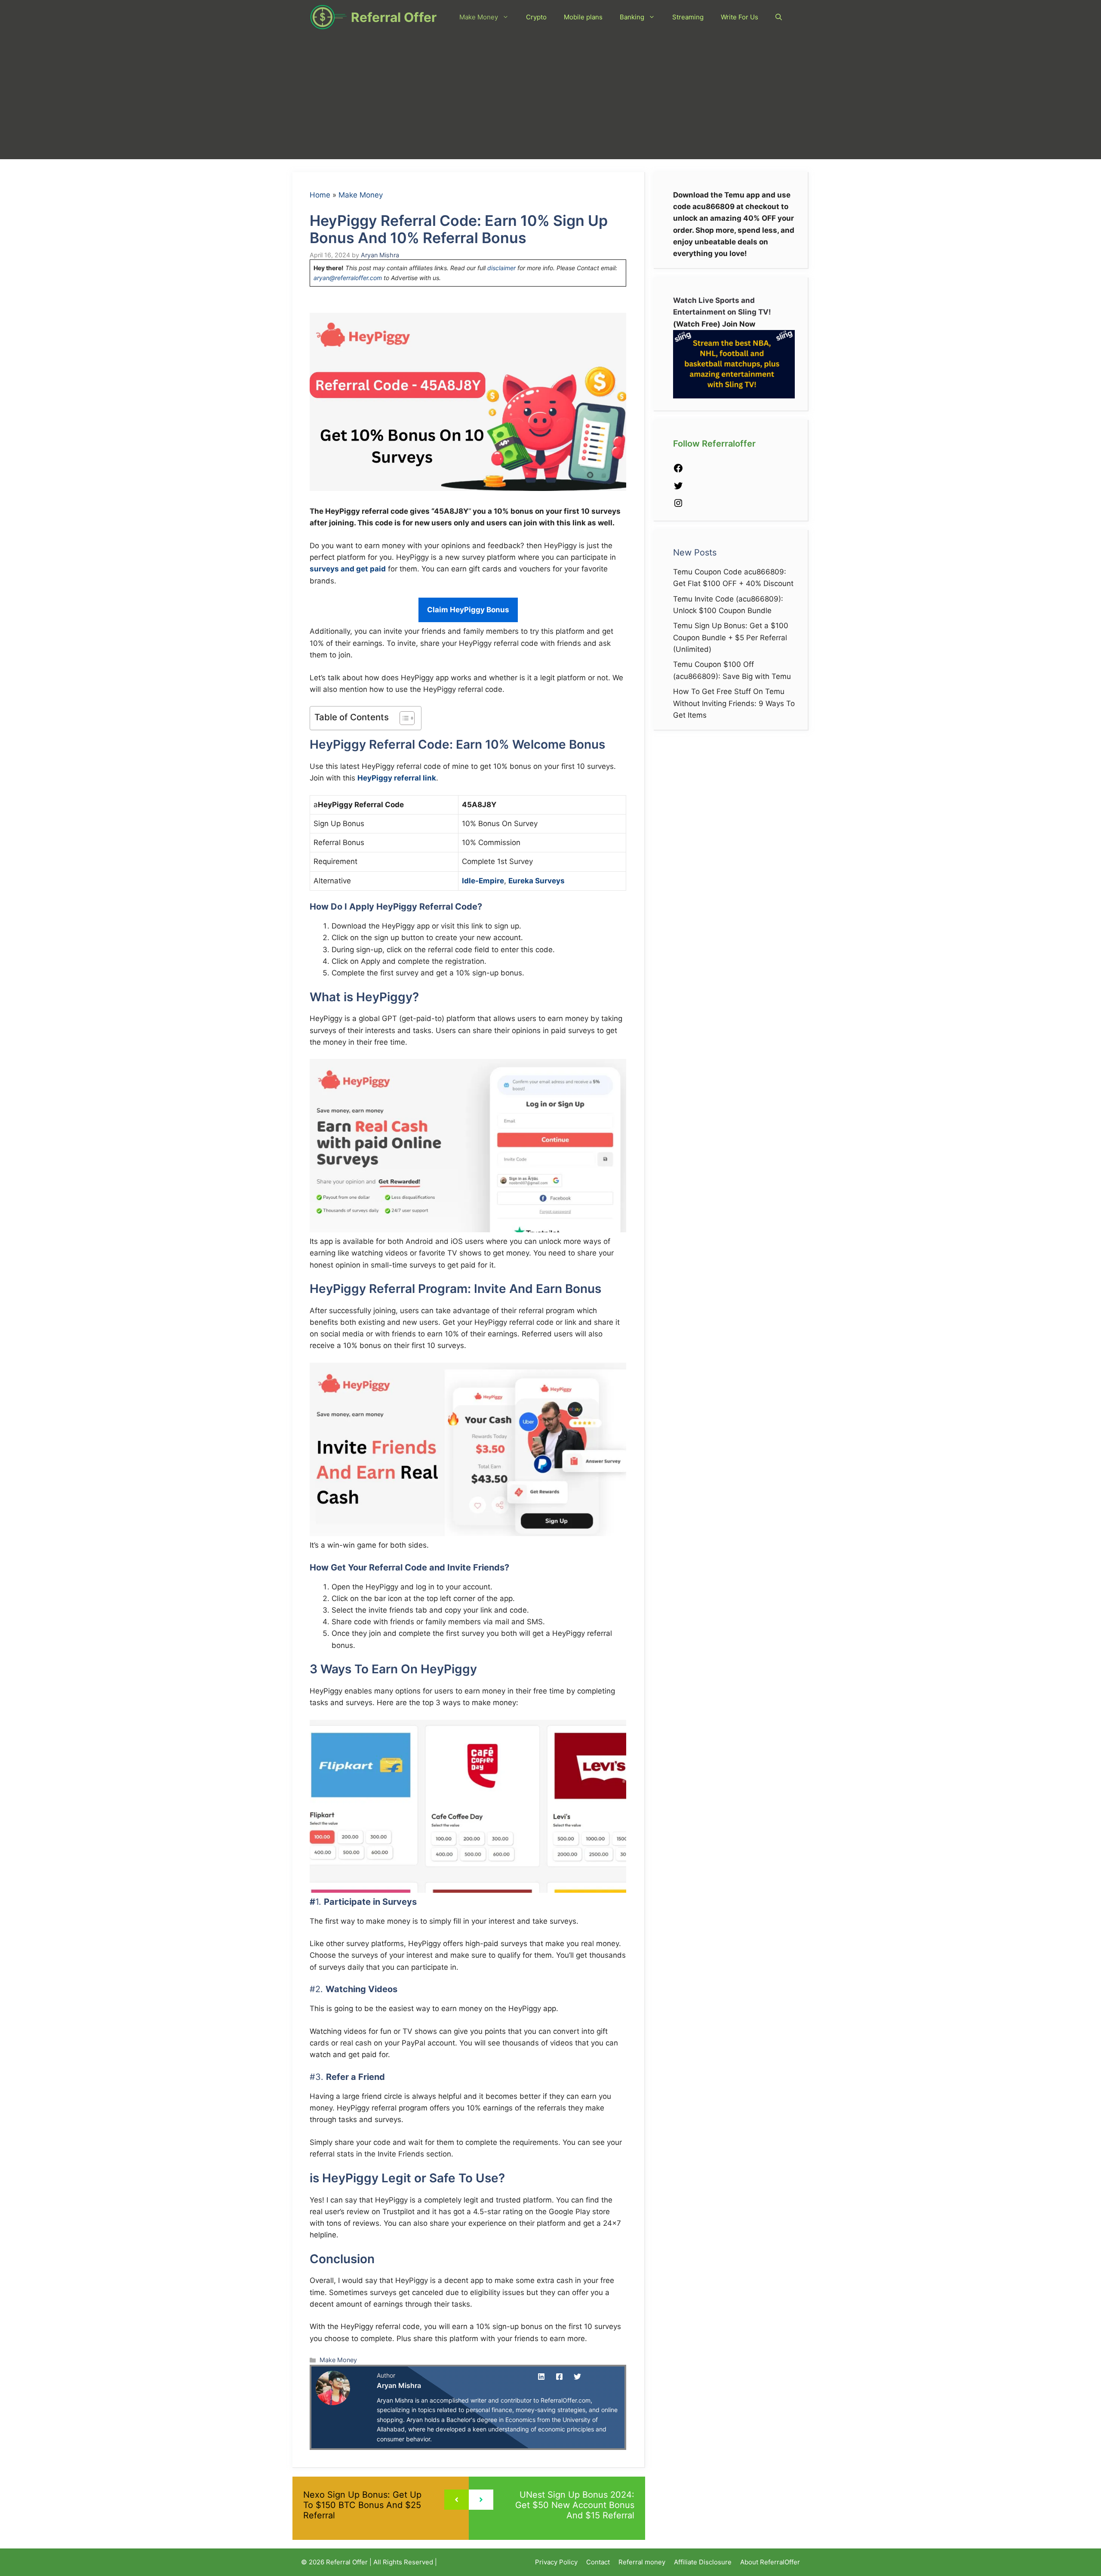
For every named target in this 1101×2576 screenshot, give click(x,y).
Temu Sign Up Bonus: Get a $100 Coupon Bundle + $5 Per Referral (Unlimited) (731, 637)
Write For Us (740, 17)
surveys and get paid (348, 569)
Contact (598, 2562)
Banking (632, 17)
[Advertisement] (550, 99)
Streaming (688, 17)
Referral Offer (394, 17)
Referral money (642, 2562)
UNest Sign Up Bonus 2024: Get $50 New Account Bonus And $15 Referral (575, 2505)
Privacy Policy (556, 2562)
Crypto (536, 17)
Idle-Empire (483, 881)
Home (320, 195)
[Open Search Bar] (779, 17)
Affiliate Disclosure (703, 2562)
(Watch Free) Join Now (714, 324)
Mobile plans (583, 17)
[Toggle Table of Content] (403, 718)
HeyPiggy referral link (397, 778)
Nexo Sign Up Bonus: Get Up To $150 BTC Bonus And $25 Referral (362, 2505)
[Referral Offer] (328, 17)
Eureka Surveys (537, 881)
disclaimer (501, 268)
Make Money (479, 17)
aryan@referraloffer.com (348, 278)
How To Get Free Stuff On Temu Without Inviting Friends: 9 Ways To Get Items (734, 703)
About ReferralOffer (770, 2562)
